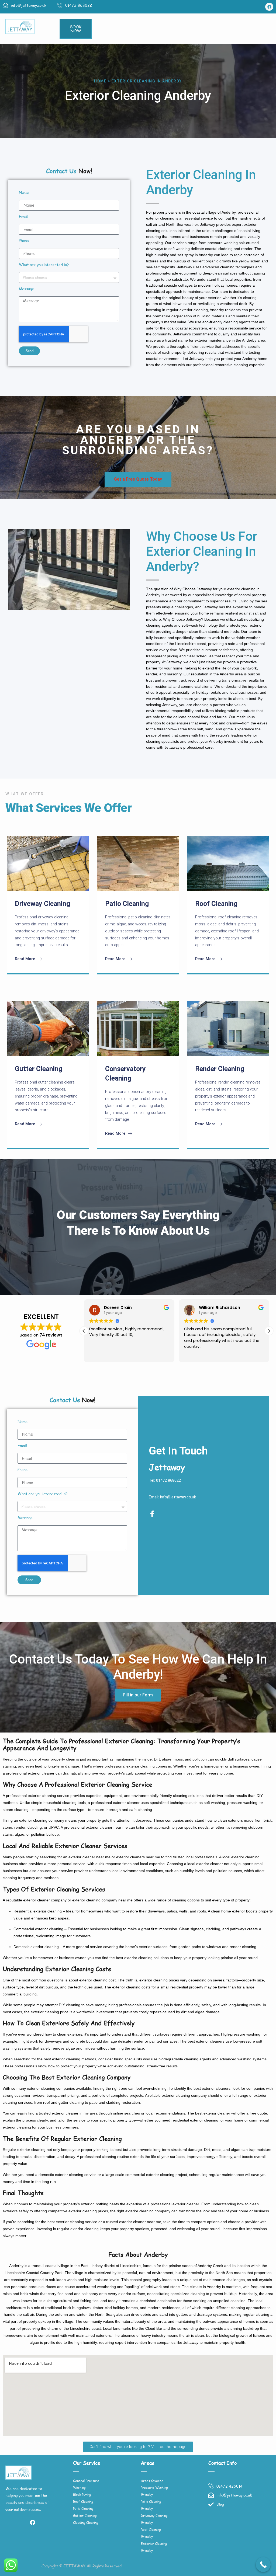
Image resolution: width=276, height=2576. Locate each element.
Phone (24, 241)
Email (24, 217)
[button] (269, 1331)
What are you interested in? (44, 265)
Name (24, 193)
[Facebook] (269, 7)
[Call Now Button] (263, 2565)
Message (26, 289)
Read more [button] (194, 1354)
